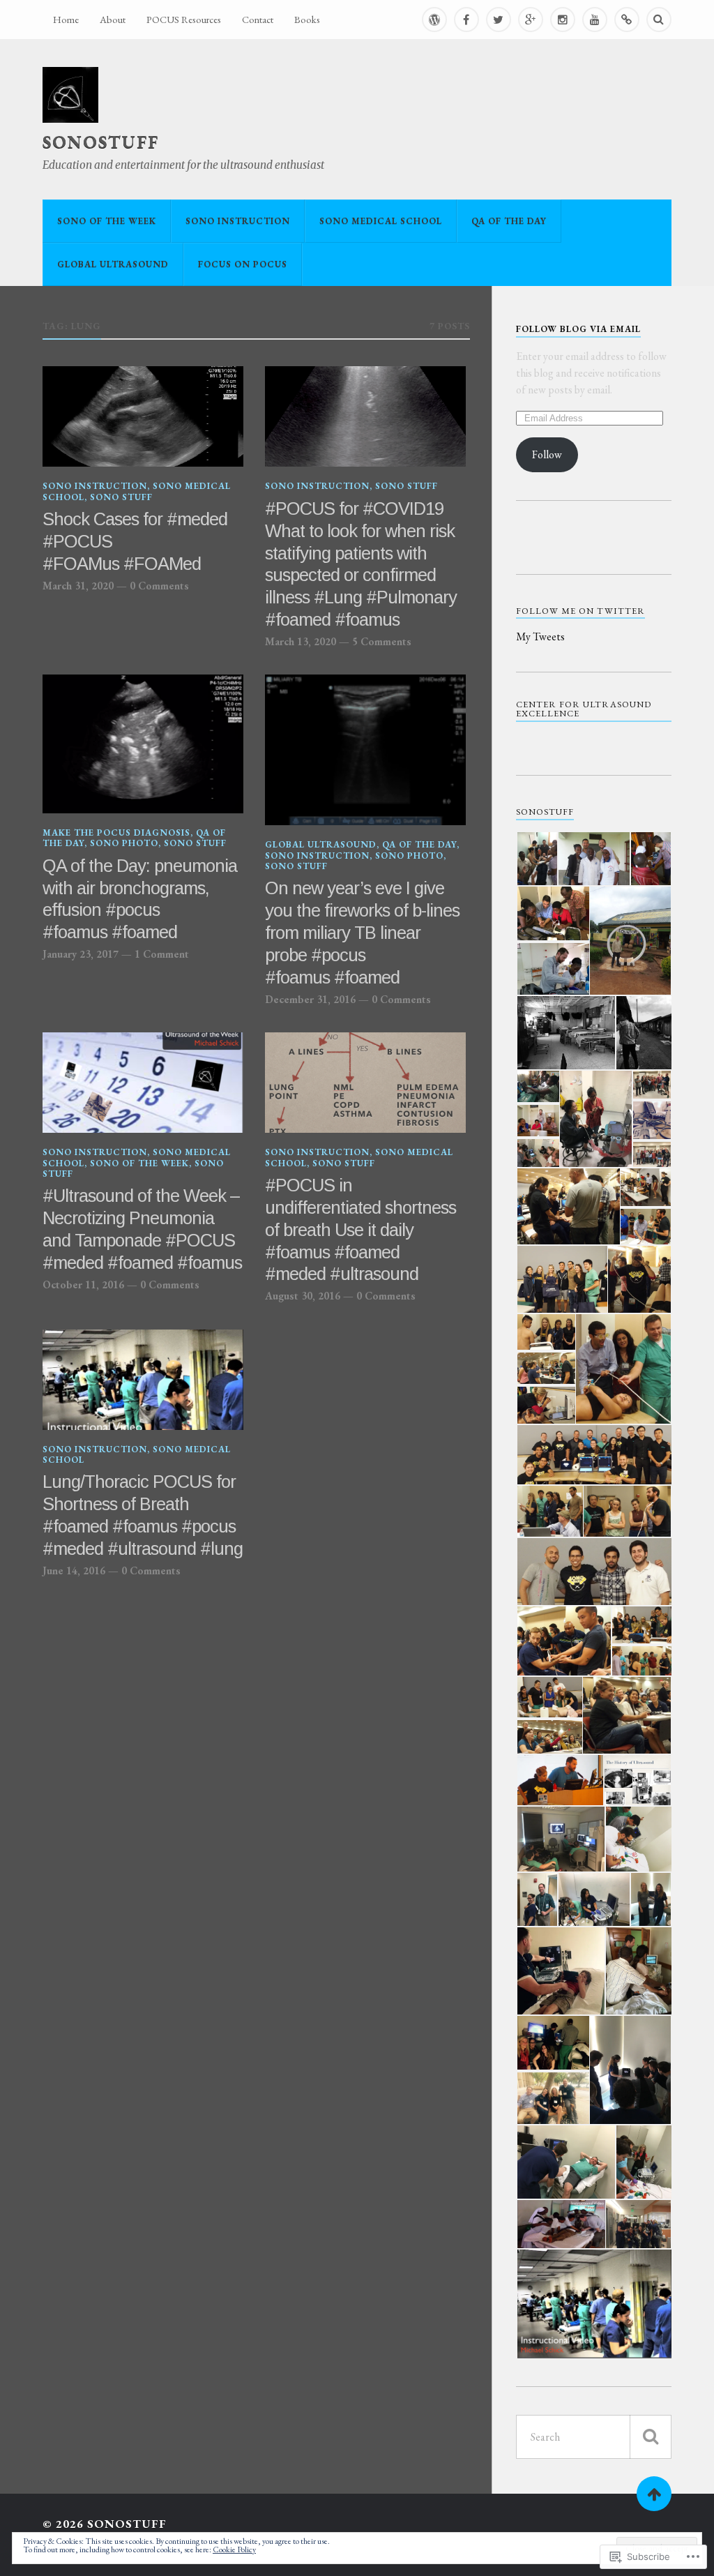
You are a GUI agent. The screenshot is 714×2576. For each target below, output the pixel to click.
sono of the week (139, 1163)
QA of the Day (509, 221)
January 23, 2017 (81, 954)
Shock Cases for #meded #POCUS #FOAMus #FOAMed (135, 541)
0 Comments (159, 586)
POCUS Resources (184, 19)
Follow (547, 454)
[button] (537, 859)
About (113, 19)
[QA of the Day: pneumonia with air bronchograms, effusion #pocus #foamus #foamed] (143, 744)
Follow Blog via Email (578, 329)
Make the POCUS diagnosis (116, 833)
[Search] (659, 20)
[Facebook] (466, 20)
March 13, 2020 (301, 642)
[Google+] (531, 20)
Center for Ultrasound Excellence (584, 709)
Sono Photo (124, 843)
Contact (258, 19)
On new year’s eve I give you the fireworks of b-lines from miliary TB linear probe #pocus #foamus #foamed (362, 933)
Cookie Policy (234, 2549)
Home (66, 19)
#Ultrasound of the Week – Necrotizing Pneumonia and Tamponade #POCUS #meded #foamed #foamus (142, 1229)
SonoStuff (101, 142)
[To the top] (654, 2494)
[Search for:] (594, 2437)
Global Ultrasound (113, 264)
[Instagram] (563, 20)
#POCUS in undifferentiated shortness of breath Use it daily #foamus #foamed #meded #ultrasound (360, 1230)
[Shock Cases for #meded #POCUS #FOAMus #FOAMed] (143, 416)
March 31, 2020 (78, 586)
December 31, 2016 (310, 1000)
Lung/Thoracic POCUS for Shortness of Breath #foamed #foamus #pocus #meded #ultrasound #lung (143, 1515)
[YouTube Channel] (595, 20)
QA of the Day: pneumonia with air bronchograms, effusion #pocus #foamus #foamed (140, 899)
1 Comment (162, 954)
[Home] (434, 20)
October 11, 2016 (83, 1285)
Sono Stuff (121, 497)
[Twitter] (499, 20)
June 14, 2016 (74, 1571)
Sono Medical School (381, 221)
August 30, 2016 (303, 1296)
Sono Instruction (238, 221)
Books (307, 19)
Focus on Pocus (243, 264)
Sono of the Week (107, 221)
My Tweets (540, 637)
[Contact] (627, 20)
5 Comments (382, 642)
